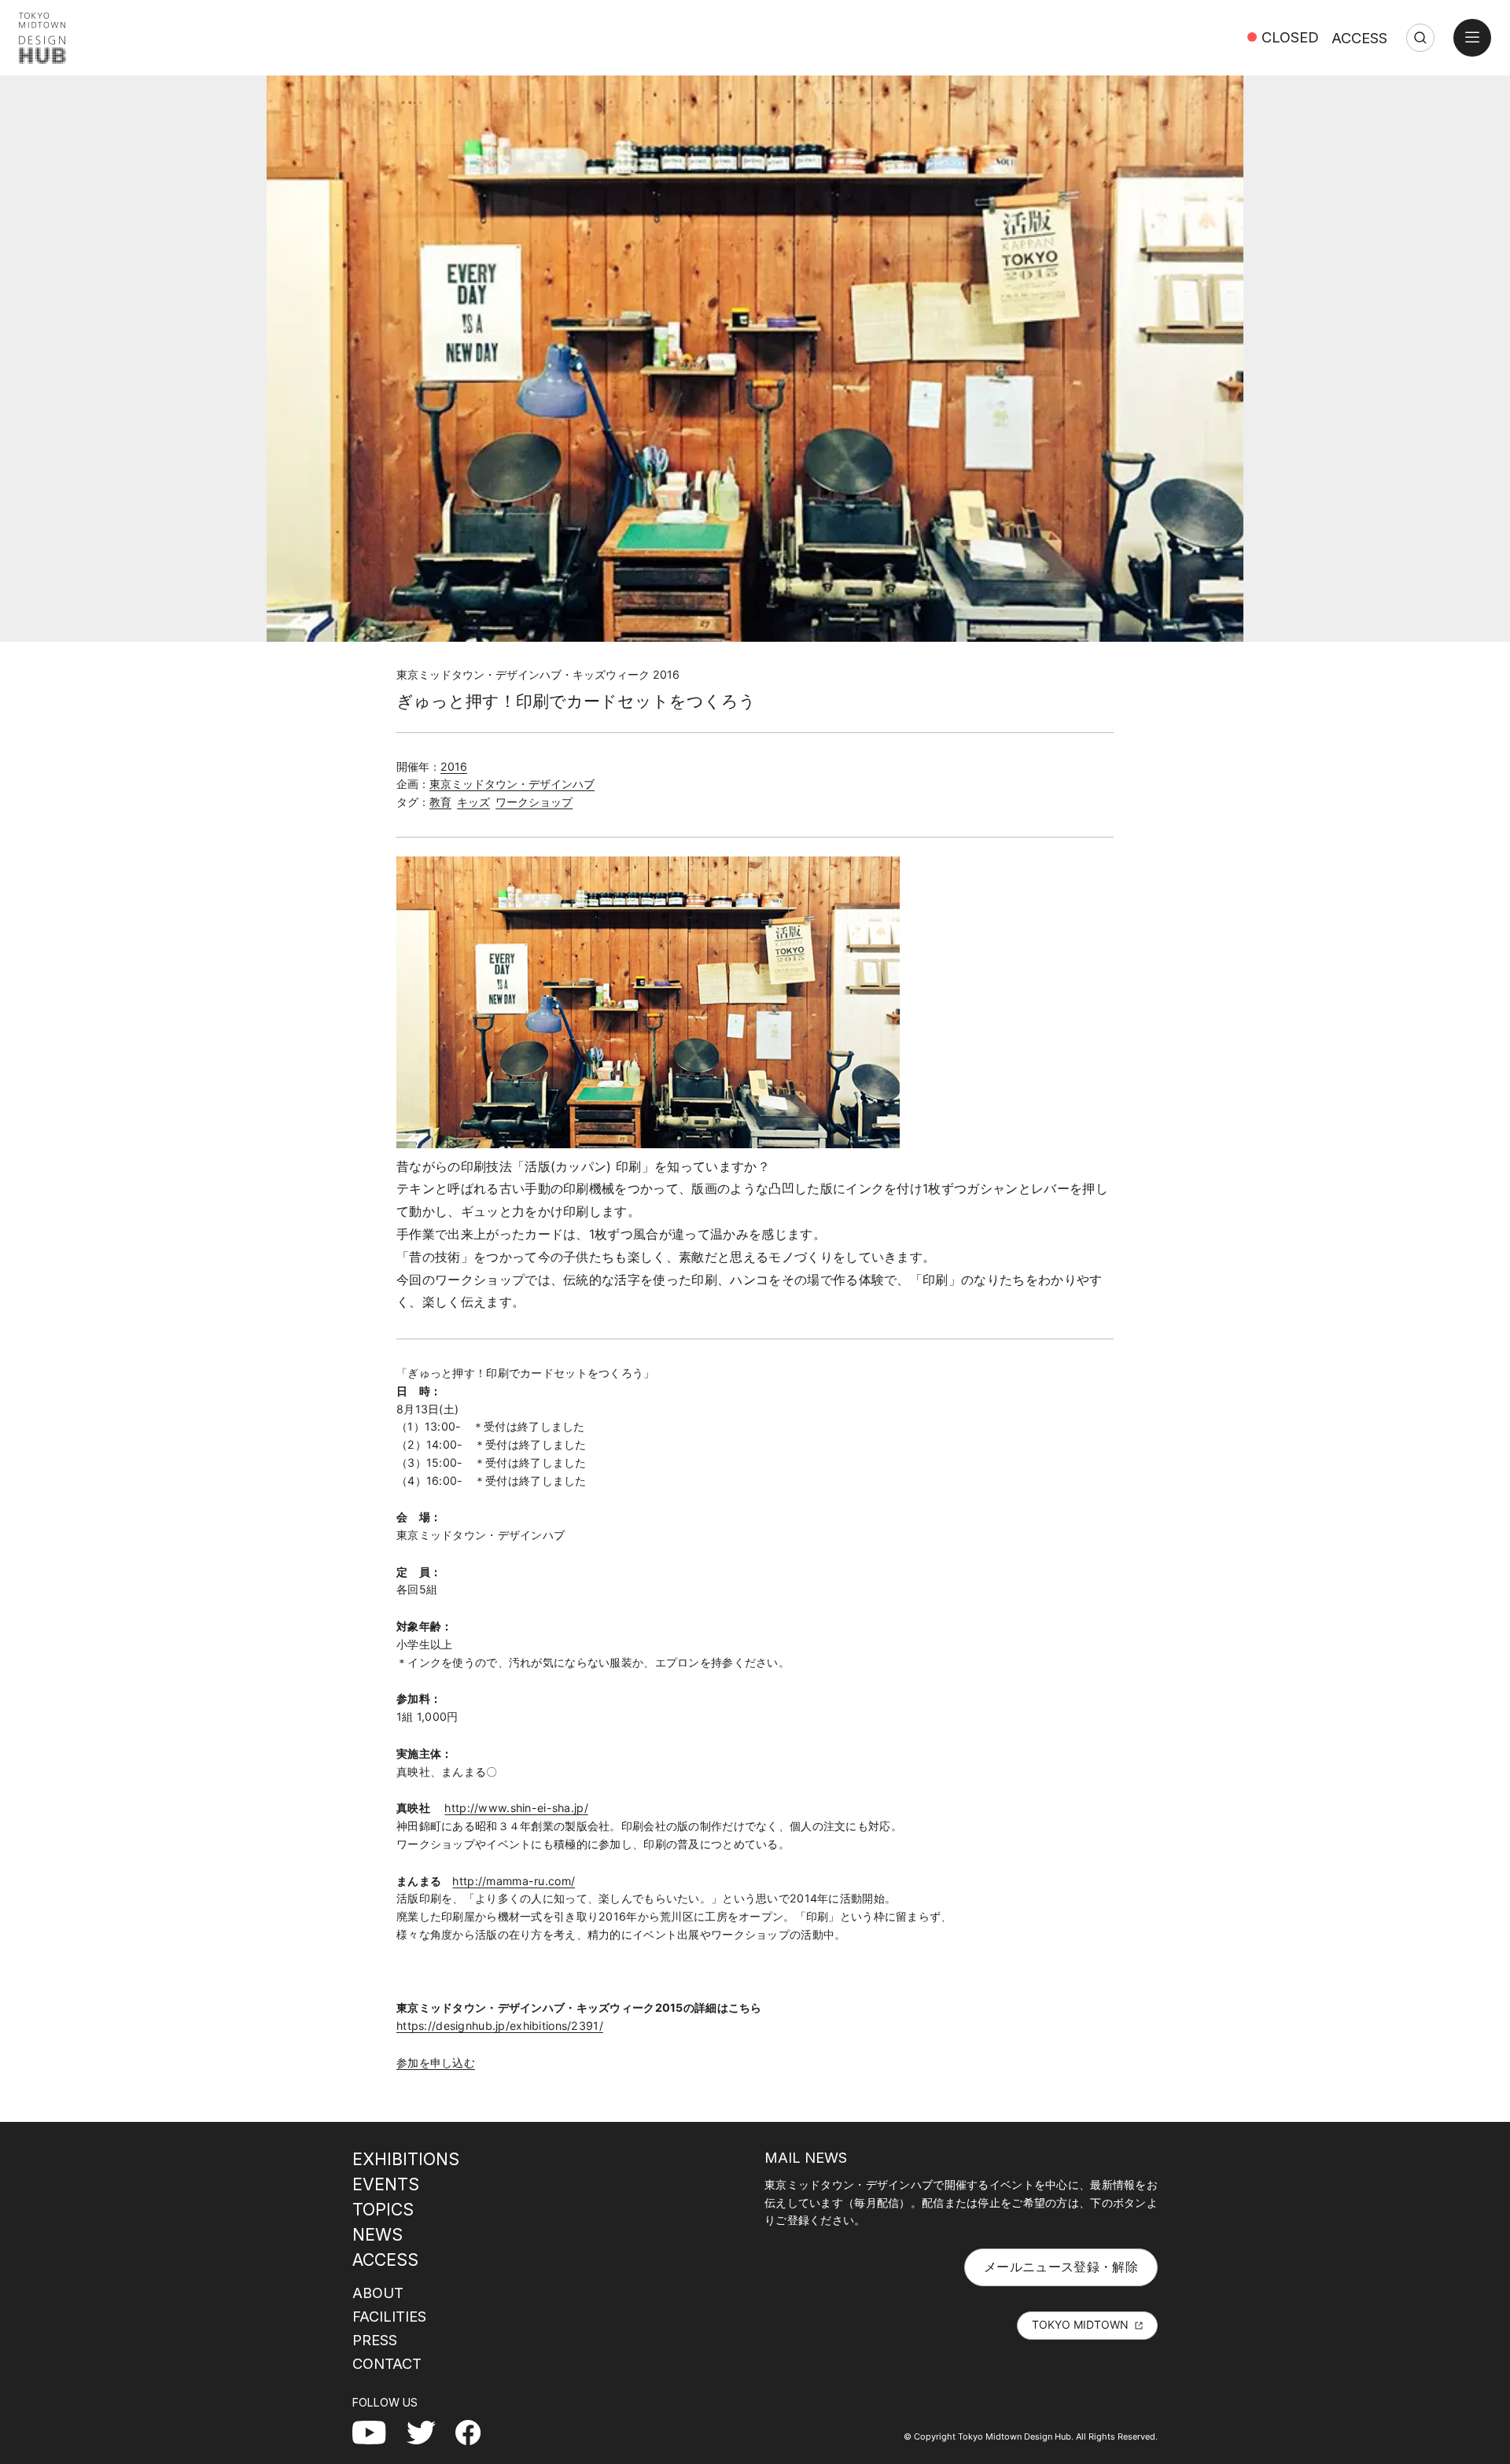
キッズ (473, 802)
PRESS (375, 2340)
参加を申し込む (436, 2063)
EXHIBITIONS (406, 2159)
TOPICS (383, 2209)
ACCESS (1359, 38)
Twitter (427, 2432)
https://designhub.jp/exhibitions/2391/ (500, 2026)
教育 (440, 802)
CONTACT (387, 2363)
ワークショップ (534, 802)
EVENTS (386, 2184)
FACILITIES (389, 2316)
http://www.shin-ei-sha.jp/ (516, 1808)
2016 (454, 766)
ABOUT (378, 2293)
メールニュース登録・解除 (1061, 2267)
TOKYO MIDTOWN (1080, 2324)
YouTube (378, 2432)
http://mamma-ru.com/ (514, 1881)
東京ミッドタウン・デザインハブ (512, 784)
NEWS (377, 2234)
